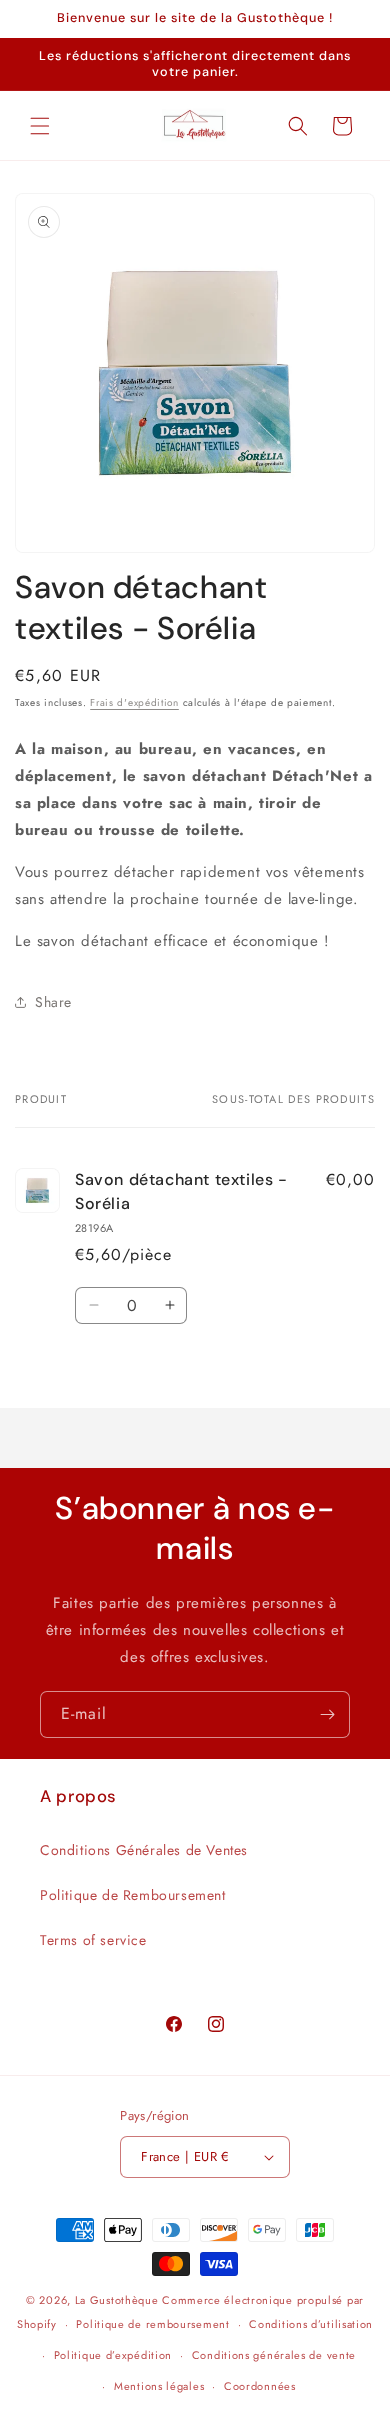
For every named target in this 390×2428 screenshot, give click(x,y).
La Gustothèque (117, 2300)
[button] (40, 126)
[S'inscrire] (327, 1714)
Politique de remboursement (152, 2324)
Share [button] (53, 1002)
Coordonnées (260, 2386)
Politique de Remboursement (133, 1895)
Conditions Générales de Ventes (144, 1850)
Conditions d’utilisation (311, 2324)
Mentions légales (159, 2386)
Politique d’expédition (113, 2355)
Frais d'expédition (134, 702)
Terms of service (93, 1940)
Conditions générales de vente (274, 2355)
